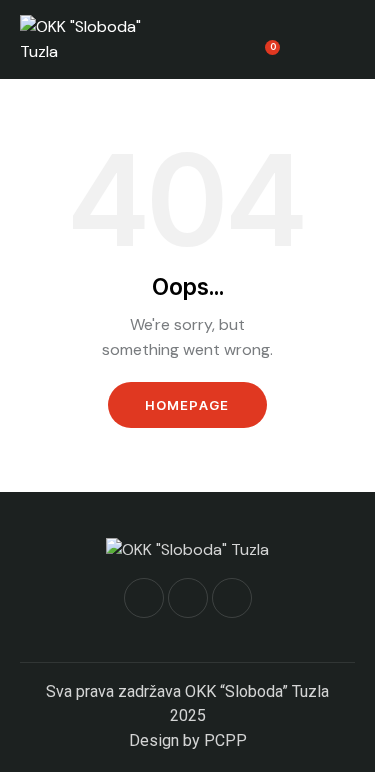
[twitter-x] (188, 598)
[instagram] (232, 598)
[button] (349, 39)
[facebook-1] (144, 598)
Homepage (187, 405)
